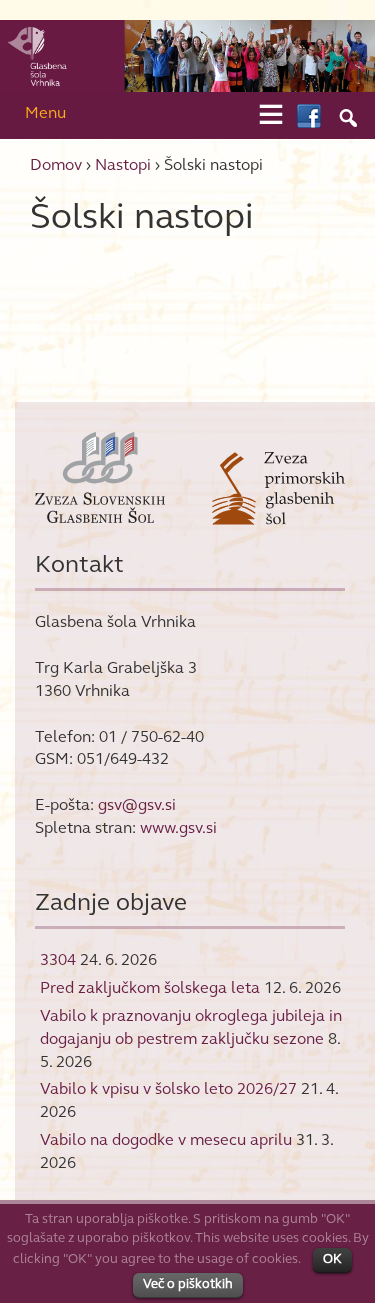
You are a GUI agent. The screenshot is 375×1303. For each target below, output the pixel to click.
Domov (56, 164)
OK (332, 1259)
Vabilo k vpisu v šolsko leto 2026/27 (168, 1088)
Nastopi (123, 164)
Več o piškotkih (188, 1284)
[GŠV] (187, 54)
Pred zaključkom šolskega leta (150, 987)
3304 (58, 959)
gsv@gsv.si (137, 804)
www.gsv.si (178, 827)
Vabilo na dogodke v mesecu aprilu (166, 1139)
